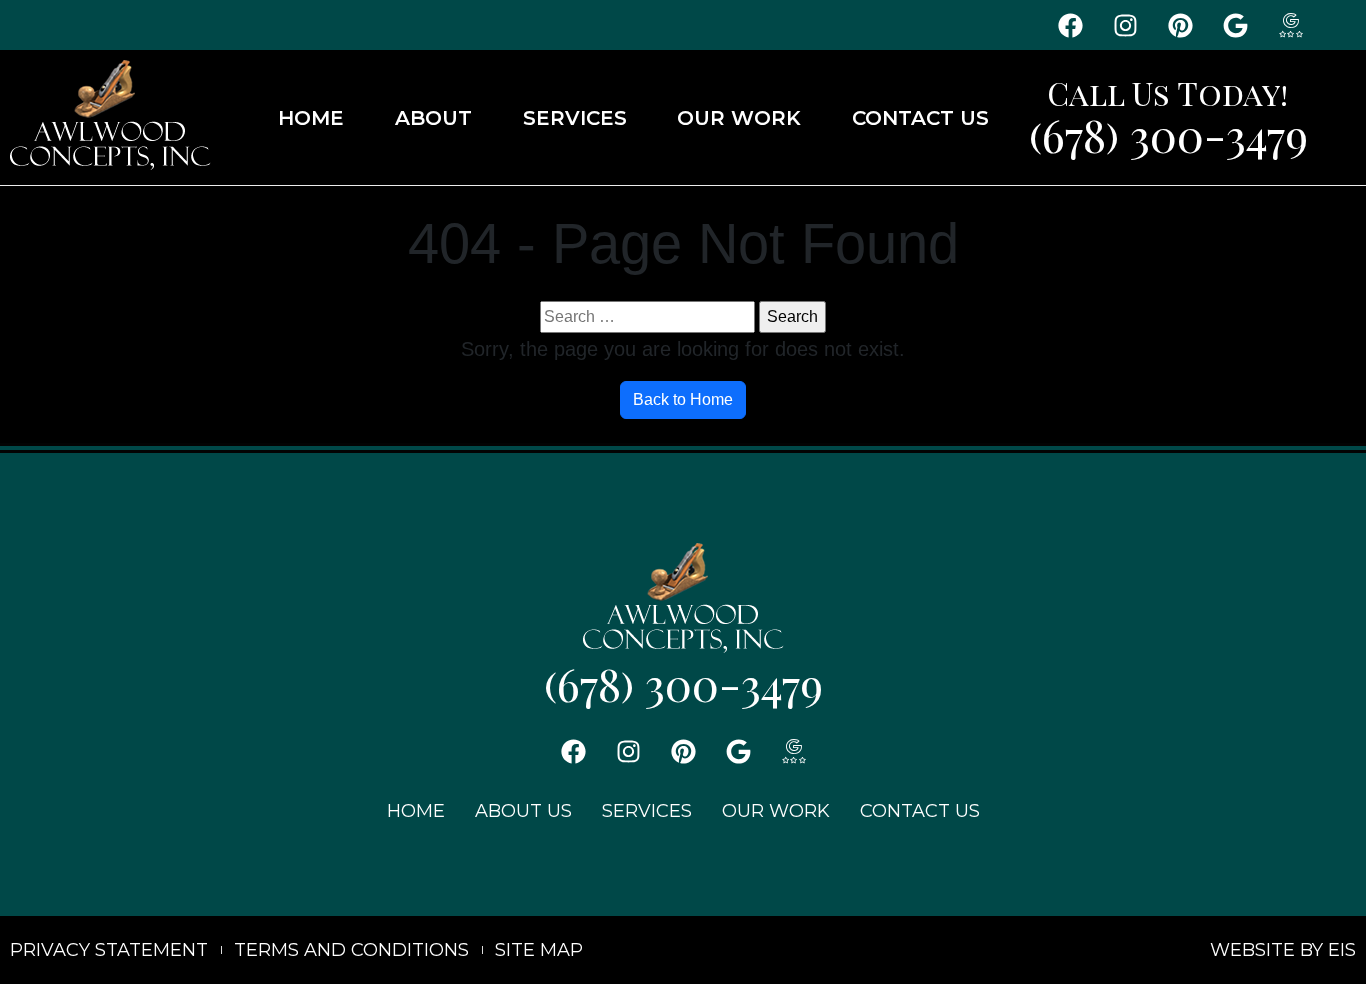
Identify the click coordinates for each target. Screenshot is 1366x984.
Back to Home (683, 399)
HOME (311, 118)
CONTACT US (920, 118)
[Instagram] (1125, 25)
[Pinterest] (1180, 25)
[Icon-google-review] (1290, 25)
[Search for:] (647, 317)
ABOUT (433, 118)
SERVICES (575, 118)
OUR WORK (739, 118)
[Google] (1235, 25)
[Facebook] (1070, 25)
